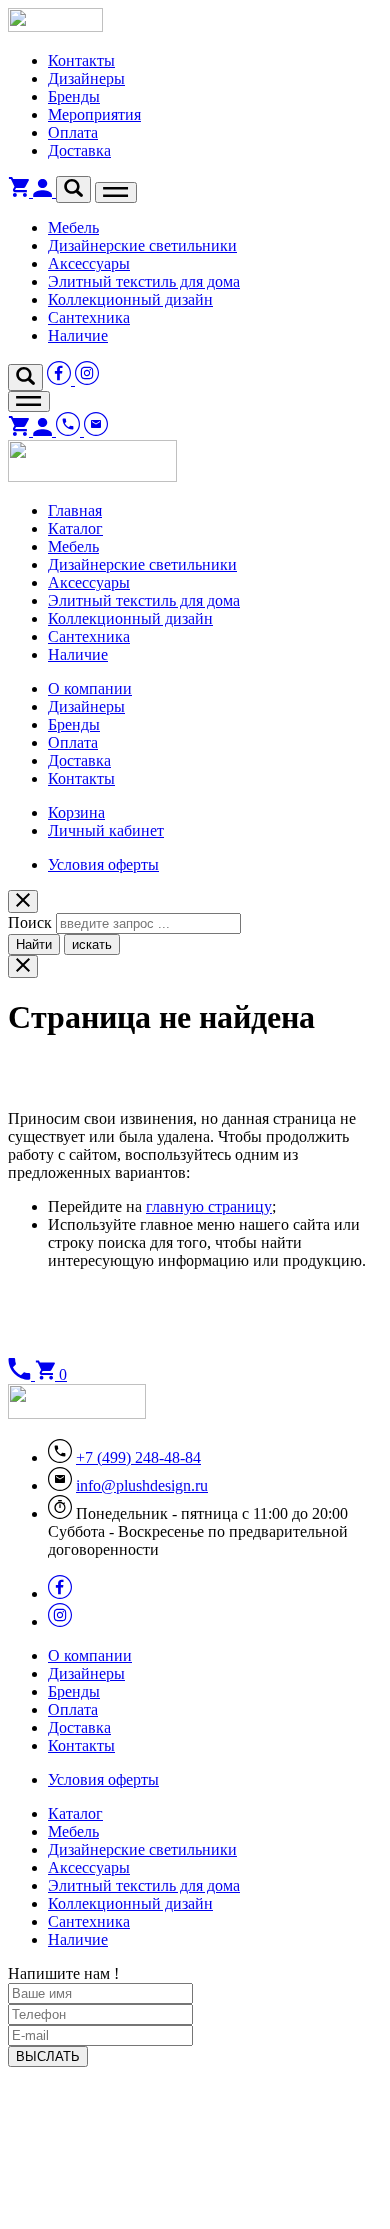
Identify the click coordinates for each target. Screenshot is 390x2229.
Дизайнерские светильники (142, 245)
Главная (75, 510)
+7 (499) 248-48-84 (138, 1457)
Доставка (79, 150)
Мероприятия (94, 114)
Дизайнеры (86, 78)
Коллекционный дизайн (130, 299)
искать (92, 944)
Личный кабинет (106, 830)
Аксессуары (89, 263)
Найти (34, 944)
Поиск (30, 922)
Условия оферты (103, 864)
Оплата (73, 132)
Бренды (74, 96)
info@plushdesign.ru (142, 1485)
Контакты (81, 60)
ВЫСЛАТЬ (48, 2056)
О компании (90, 688)
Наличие (78, 335)
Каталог (75, 528)
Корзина (76, 812)
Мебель (73, 227)
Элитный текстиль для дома (144, 281)
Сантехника (89, 317)
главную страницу (209, 1206)
